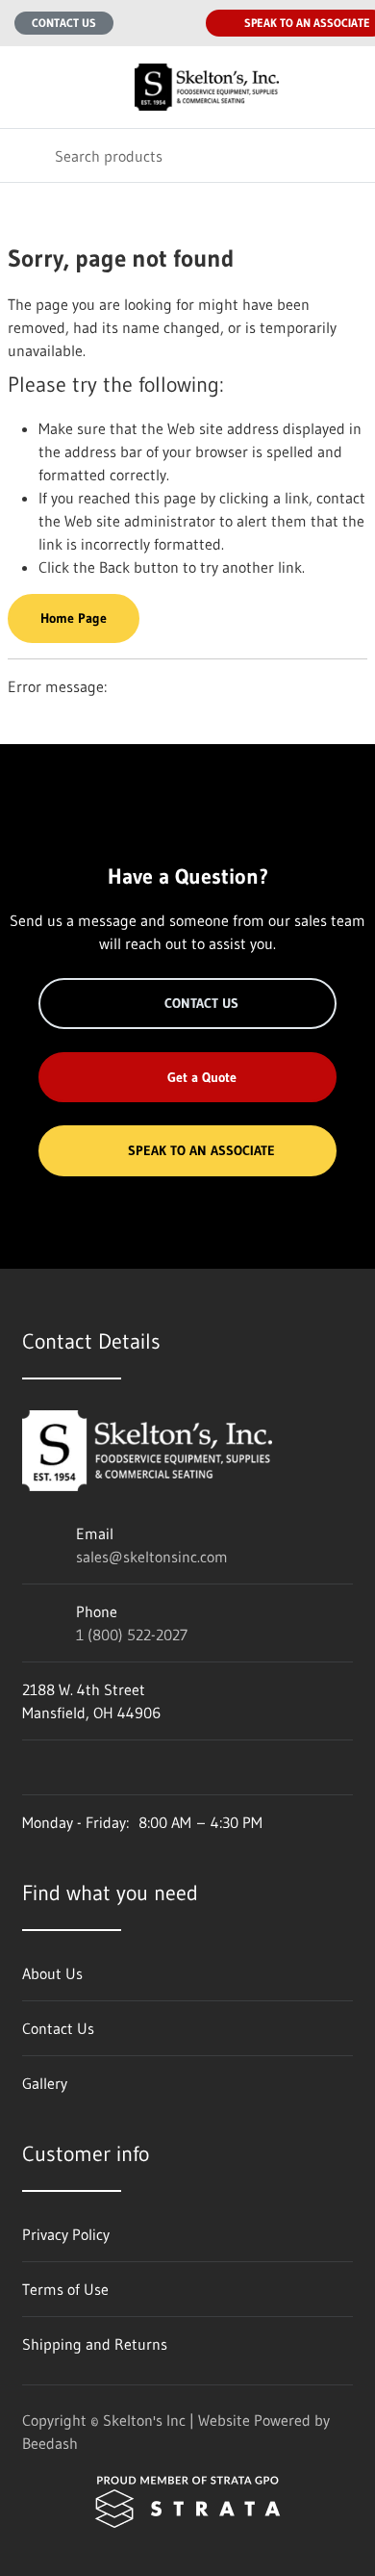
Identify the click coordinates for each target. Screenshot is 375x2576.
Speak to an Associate (201, 1150)
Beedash (50, 2443)
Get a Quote (202, 1077)
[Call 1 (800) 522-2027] (179, 23)
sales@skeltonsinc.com (152, 1557)
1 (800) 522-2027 (132, 1635)
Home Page (74, 618)
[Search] (27, 155)
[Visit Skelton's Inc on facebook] (31, 1767)
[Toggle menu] (27, 87)
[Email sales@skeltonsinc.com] (140, 23)
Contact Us (64, 23)
